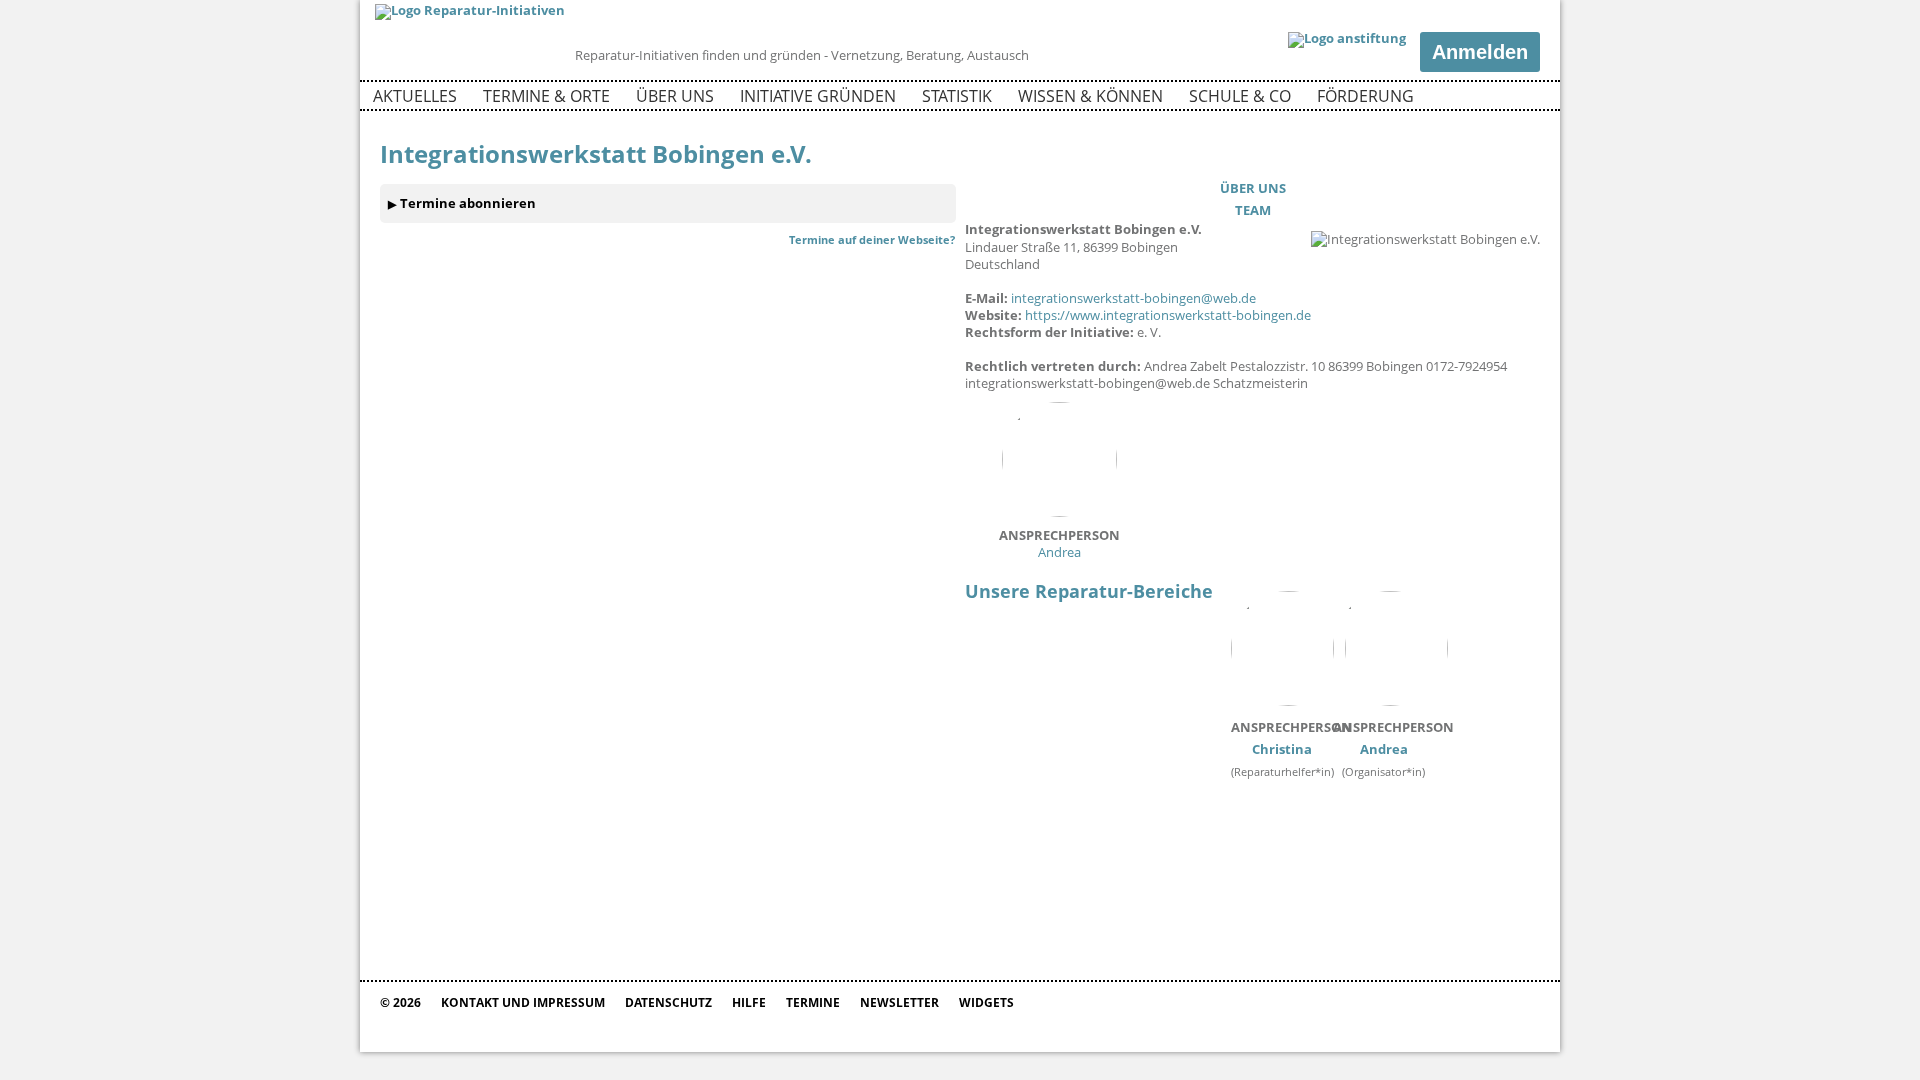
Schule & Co (1240, 96)
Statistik (957, 96)
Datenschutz (668, 1002)
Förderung (1365, 96)
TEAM (1253, 210)
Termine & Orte (546, 96)
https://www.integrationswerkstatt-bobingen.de (1168, 315)
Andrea (1059, 543)
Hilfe (749, 1002)
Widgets (986, 1002)
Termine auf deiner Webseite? (872, 239)
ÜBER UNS (1253, 188)
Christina (1291, 738)
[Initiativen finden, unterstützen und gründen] (470, 10)
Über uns (675, 96)
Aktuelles (415, 96)
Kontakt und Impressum (523, 1002)
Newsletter (899, 1002)
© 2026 (400, 1002)
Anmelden (1480, 52)
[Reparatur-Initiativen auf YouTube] (1523, 99)
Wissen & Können (1090, 96)
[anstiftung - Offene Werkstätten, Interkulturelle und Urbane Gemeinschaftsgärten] (1347, 40)
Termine (813, 1002)
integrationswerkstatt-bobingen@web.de (1133, 298)
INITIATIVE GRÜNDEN (818, 96)
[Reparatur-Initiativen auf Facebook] (1488, 99)
